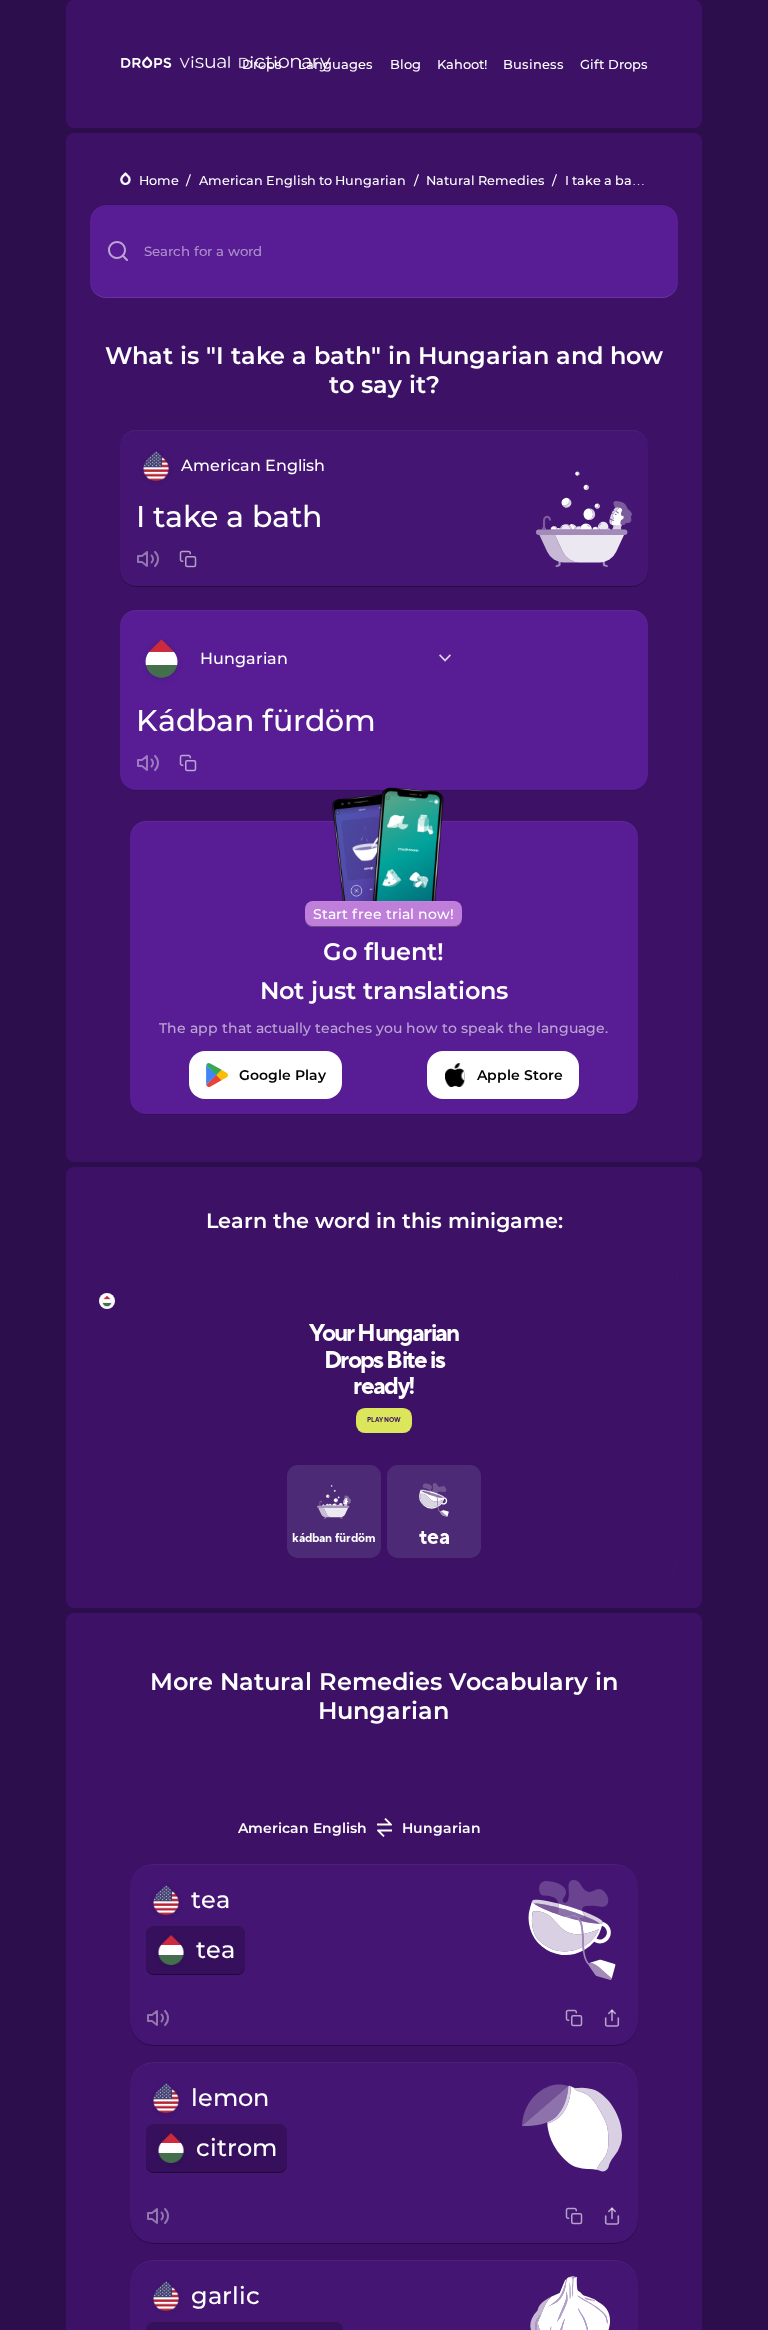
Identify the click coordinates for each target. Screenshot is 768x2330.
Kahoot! (462, 64)
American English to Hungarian (302, 180)
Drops (262, 64)
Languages (335, 64)
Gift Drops (614, 64)
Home (159, 180)
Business (533, 64)
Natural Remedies (485, 180)
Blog (405, 64)
